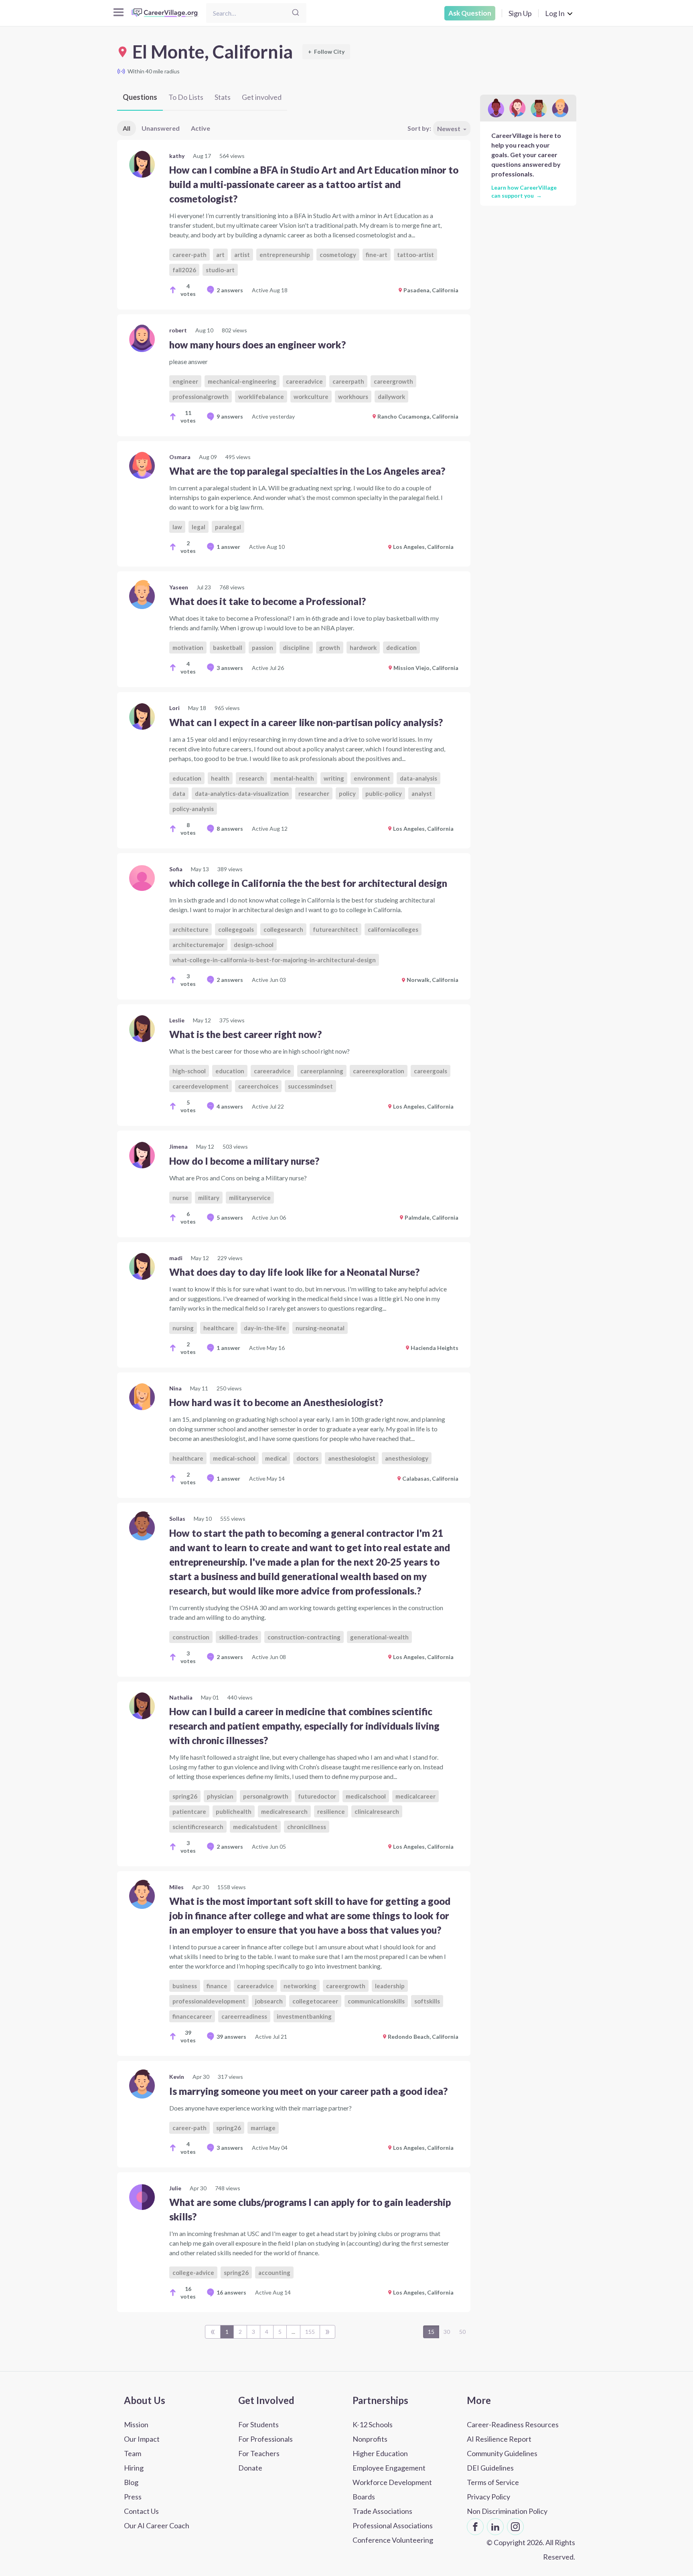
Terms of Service (493, 2482)
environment (372, 778)
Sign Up (520, 13)
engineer (185, 381)
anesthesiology (407, 1458)
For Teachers (259, 2453)
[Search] (296, 13)
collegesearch (283, 929)
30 (447, 2332)
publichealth (234, 1811)
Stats (223, 97)
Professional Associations (393, 2525)
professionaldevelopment (209, 2001)
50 (462, 2332)
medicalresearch (284, 1811)
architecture (190, 929)
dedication (401, 648)
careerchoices (258, 1086)
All (127, 128)
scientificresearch (198, 1827)
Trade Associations (382, 2511)
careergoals (431, 1071)
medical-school (234, 1458)
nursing (183, 1328)
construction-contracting (304, 1637)
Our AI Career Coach (157, 2525)
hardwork (363, 648)
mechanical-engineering (242, 381)
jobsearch (269, 2001)
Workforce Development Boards (392, 2489)
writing (334, 778)
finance (217, 1986)
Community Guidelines (502, 2453)
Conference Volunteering (393, 2540)
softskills (427, 2001)
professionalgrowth (201, 397)
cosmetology (338, 255)
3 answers (230, 668)
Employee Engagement (389, 2468)
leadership (390, 1986)
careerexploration (379, 1071)
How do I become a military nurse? (244, 1161)
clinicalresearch (377, 1811)
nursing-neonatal (320, 1328)
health (220, 778)
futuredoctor (317, 1796)
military (209, 1198)
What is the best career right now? (245, 1034)
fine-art (377, 255)
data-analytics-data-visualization (242, 793)
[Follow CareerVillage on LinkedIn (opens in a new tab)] (495, 2527)
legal (199, 527)
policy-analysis (193, 809)
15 (431, 2332)
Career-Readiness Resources (513, 2424)
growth (330, 648)
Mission (136, 2424)
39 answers (231, 2037)
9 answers (230, 416)
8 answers (230, 829)
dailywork (391, 397)
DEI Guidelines (490, 2468)
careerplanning (322, 1071)
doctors (307, 1458)
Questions (140, 97)
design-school (254, 945)
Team (133, 2453)
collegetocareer (315, 2001)
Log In (555, 13)
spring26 (185, 1796)
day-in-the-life (265, 1328)
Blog (131, 2482)
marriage (263, 2128)
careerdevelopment (201, 1086)
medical (276, 1458)
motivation (188, 648)
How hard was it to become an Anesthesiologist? (276, 1402)
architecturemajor (198, 945)
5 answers (230, 1217)
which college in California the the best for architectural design (308, 883)
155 (310, 2332)
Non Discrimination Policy (507, 2511)
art (220, 255)
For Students (258, 2424)
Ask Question (470, 13)
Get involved (262, 97)
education (187, 778)
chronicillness (307, 1827)
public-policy (384, 793)
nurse (180, 1198)
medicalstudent (255, 1827)
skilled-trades (238, 1637)
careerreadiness (244, 2016)
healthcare (219, 1328)
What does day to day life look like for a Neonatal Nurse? (294, 1272)
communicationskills (376, 2001)
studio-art (220, 270)
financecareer (192, 2016)
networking (300, 1986)
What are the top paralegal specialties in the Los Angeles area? (307, 471)
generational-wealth (379, 1637)
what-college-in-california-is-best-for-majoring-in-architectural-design (274, 960)
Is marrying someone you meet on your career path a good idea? (308, 2091)
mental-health (294, 778)
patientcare (189, 1811)
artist (242, 255)
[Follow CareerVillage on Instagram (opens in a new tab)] (515, 2527)
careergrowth (393, 381)
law (177, 527)
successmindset (310, 1086)
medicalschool (366, 1796)
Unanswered (161, 128)
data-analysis (418, 778)
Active (201, 128)
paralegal (228, 527)
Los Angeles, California (423, 547)
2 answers (230, 290)
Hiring (134, 2468)
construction (191, 1637)
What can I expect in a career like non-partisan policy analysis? (306, 722)
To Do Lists (186, 97)
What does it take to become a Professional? (267, 601)
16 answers (231, 2292)
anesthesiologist (352, 1458)
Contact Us (141, 2511)
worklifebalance (261, 397)
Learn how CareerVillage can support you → (524, 191)
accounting (274, 2272)
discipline (296, 648)
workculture (311, 397)
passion (262, 648)
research (251, 778)
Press (133, 2497)
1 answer (228, 547)
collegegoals (236, 929)
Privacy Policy (488, 2497)
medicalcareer (415, 1796)
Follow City (326, 52)
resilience (331, 1811)
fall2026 (184, 270)
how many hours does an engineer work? (257, 345)
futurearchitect (335, 929)
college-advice (193, 2272)
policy (347, 793)
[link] (294, 225)
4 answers (230, 1106)
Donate (250, 2468)
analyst (422, 793)
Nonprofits (370, 2439)
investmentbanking (304, 2016)
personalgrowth (266, 1796)
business (185, 1986)
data (179, 793)
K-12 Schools (373, 2424)
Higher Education (380, 2453)
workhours (353, 397)
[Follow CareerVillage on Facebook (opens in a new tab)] (475, 2527)
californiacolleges (393, 929)
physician (220, 1796)
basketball (228, 648)
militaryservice (250, 1198)
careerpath (348, 381)
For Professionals (265, 2439)
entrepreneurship (285, 255)
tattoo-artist (415, 255)
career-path (189, 255)
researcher (314, 793)
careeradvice (304, 381)
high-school (189, 1071)
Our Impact (142, 2439)
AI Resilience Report (499, 2439)
